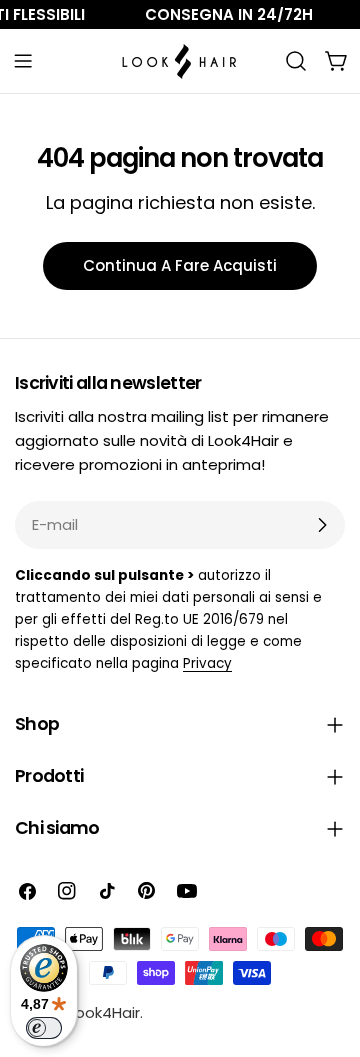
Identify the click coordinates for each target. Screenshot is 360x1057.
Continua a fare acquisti (180, 265)
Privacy (207, 663)
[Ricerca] (296, 61)
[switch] (44, 1028)
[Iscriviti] (322, 525)
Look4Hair (104, 1012)
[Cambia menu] (23, 61)
